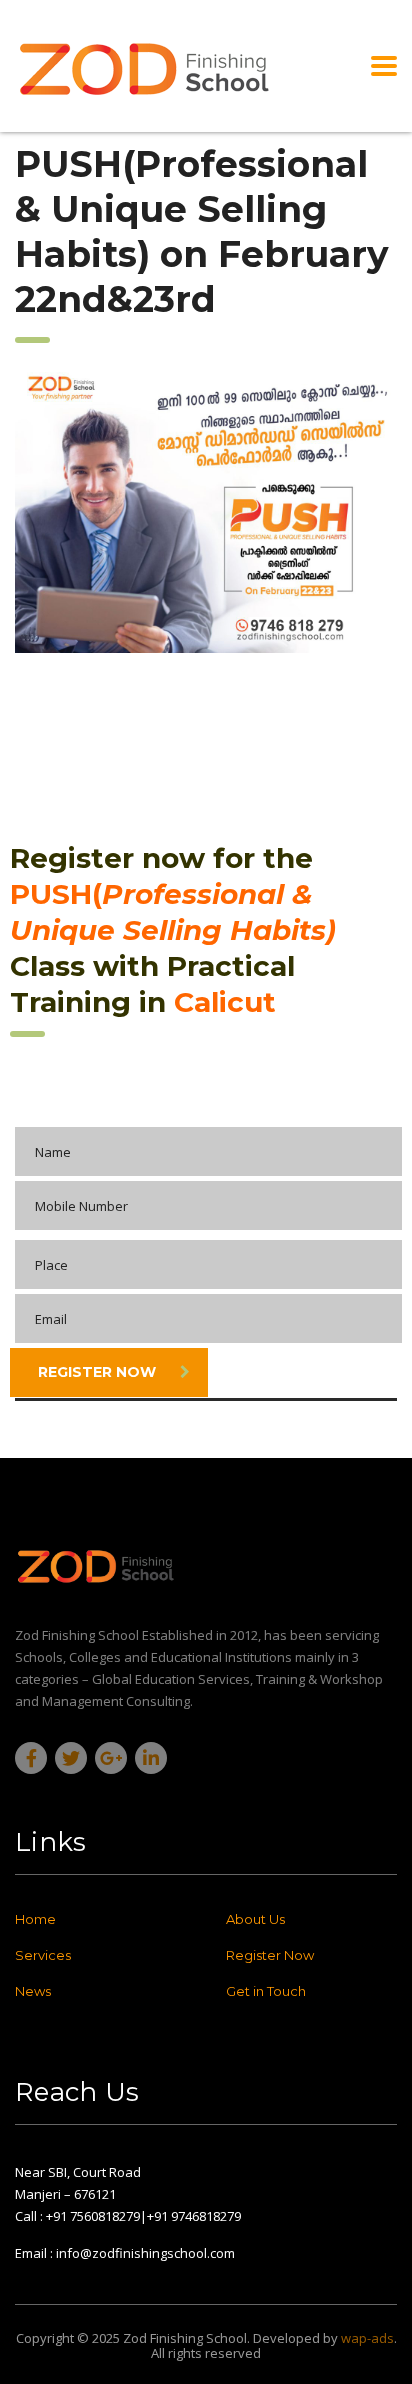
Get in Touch (266, 1991)
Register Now (97, 1372)
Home (35, 1919)
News (33, 1991)
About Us (255, 1919)
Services (43, 1955)
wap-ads (367, 2338)
